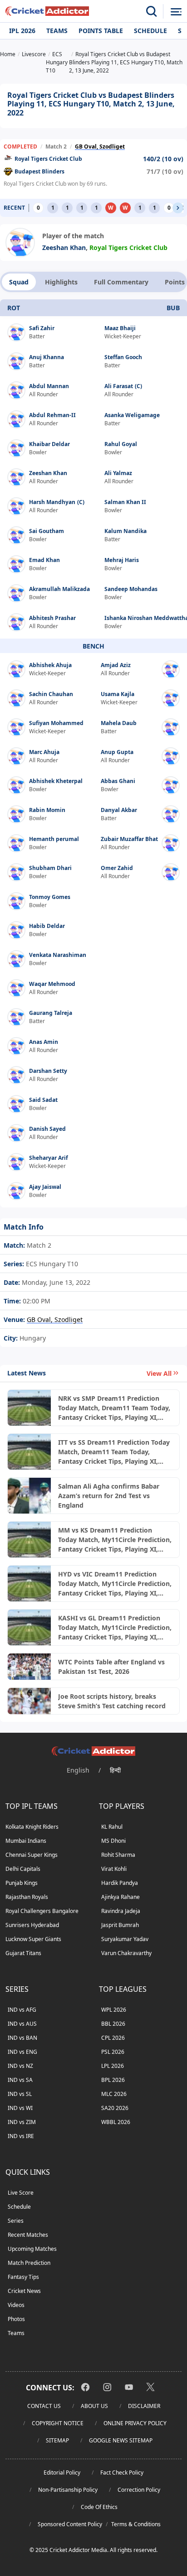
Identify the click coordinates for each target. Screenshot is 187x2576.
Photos (16, 2319)
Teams (57, 31)
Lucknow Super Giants (33, 1939)
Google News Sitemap (121, 2440)
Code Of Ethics (99, 2507)
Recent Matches (28, 2235)
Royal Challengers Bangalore (42, 1911)
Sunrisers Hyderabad (32, 1925)
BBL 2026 (113, 2024)
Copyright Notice (58, 2423)
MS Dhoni (113, 1841)
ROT (14, 308)
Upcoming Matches (32, 2249)
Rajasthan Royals (27, 1897)
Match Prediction (29, 2263)
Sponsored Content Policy (70, 2524)
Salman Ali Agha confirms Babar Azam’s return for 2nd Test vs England (109, 1496)
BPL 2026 (113, 2080)
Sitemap (57, 2440)
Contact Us (44, 2406)
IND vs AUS (22, 2024)
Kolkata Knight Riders (32, 1827)
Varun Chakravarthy (126, 1953)
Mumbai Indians (26, 1841)
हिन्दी (115, 1770)
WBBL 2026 (116, 2122)
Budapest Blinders (39, 171)
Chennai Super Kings (32, 1855)
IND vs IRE (21, 2136)
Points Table (101, 31)
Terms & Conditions (136, 2524)
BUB (173, 308)
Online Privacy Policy (135, 2423)
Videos (16, 2305)
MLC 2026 (114, 2094)
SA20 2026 (115, 2108)
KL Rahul (112, 1827)
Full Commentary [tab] (121, 282)
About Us (94, 2406)
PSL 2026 (113, 2052)
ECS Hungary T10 (51, 1264)
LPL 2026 (113, 2066)
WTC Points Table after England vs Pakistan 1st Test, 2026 (111, 1667)
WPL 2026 (114, 2010)
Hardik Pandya (120, 1883)
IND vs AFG (22, 2010)
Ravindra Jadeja (121, 1911)
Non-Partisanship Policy (68, 2490)
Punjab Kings (22, 1883)
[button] (178, 208)
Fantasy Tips (23, 2277)
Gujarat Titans (23, 1953)
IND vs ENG (22, 2052)
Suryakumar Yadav (125, 1939)
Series (16, 2221)
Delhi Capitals (23, 1869)
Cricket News (24, 2291)
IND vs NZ (20, 2066)
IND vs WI (20, 2108)
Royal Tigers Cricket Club (48, 159)
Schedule (150, 31)
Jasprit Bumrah (120, 1925)
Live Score (21, 2193)
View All (159, 1373)
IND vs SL (20, 2094)
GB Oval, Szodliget (100, 147)
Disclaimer (144, 2406)
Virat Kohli (114, 1869)
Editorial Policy (62, 2473)
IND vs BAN (22, 2038)
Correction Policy (139, 2490)
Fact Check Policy (122, 2473)
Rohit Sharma (118, 1855)
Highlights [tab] (61, 282)
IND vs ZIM (22, 2122)
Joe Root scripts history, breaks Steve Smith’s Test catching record (112, 1701)
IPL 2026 (22, 31)
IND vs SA (20, 2080)
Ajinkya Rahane (121, 1897)
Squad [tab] (19, 282)
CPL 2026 (113, 2038)
